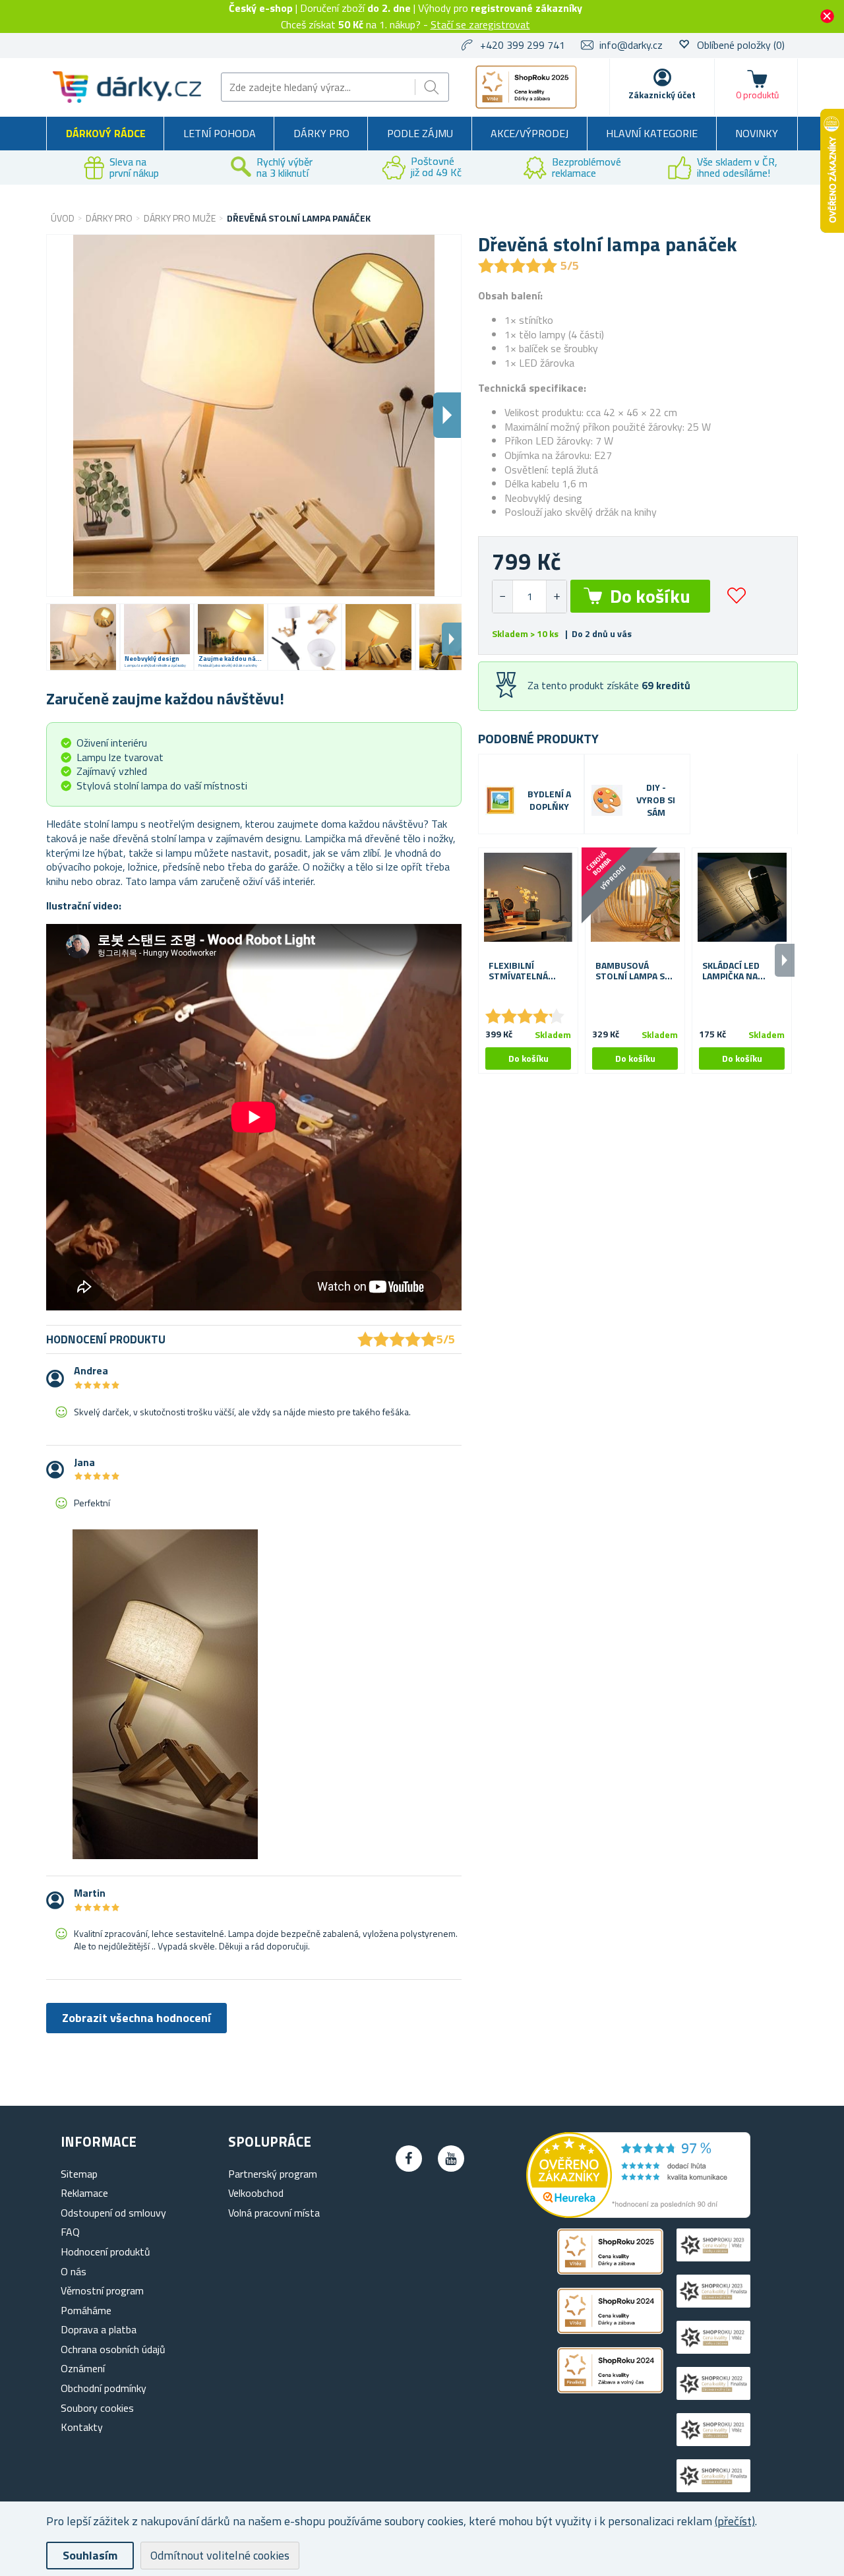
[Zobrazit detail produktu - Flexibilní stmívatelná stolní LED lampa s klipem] (528, 898)
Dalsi (447, 415)
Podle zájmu (420, 133)
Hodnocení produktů (105, 2252)
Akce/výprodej (529, 133)
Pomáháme (86, 2310)
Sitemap (79, 2174)
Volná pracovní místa (274, 2213)
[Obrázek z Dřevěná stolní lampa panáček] (83, 637)
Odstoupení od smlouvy (113, 2213)
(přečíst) (735, 2521)
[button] (556, 597)
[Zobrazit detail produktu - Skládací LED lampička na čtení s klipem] (742, 898)
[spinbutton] (529, 597)
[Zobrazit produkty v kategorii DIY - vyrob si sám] (607, 800)
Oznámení (83, 2368)
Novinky (757, 133)
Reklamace (84, 2193)
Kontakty (82, 2427)
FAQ (70, 2232)
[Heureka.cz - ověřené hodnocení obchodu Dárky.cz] (638, 2214)
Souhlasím (90, 2555)
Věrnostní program (102, 2290)
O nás (74, 2271)
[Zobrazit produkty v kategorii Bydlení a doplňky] (500, 801)
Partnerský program (273, 2174)
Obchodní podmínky (104, 2388)
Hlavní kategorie (652, 133)
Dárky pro (321, 133)
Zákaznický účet (662, 95)
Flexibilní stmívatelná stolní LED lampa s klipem (523, 971)
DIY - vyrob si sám (656, 800)
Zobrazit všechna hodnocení (136, 2018)
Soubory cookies (97, 2408)
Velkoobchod (256, 2193)
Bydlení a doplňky (549, 801)
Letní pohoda (220, 133)
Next (452, 639)
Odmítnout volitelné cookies (220, 2555)
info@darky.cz (631, 45)
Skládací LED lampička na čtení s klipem (735, 971)
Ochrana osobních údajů (113, 2349)
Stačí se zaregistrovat (480, 24)
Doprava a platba (99, 2329)
